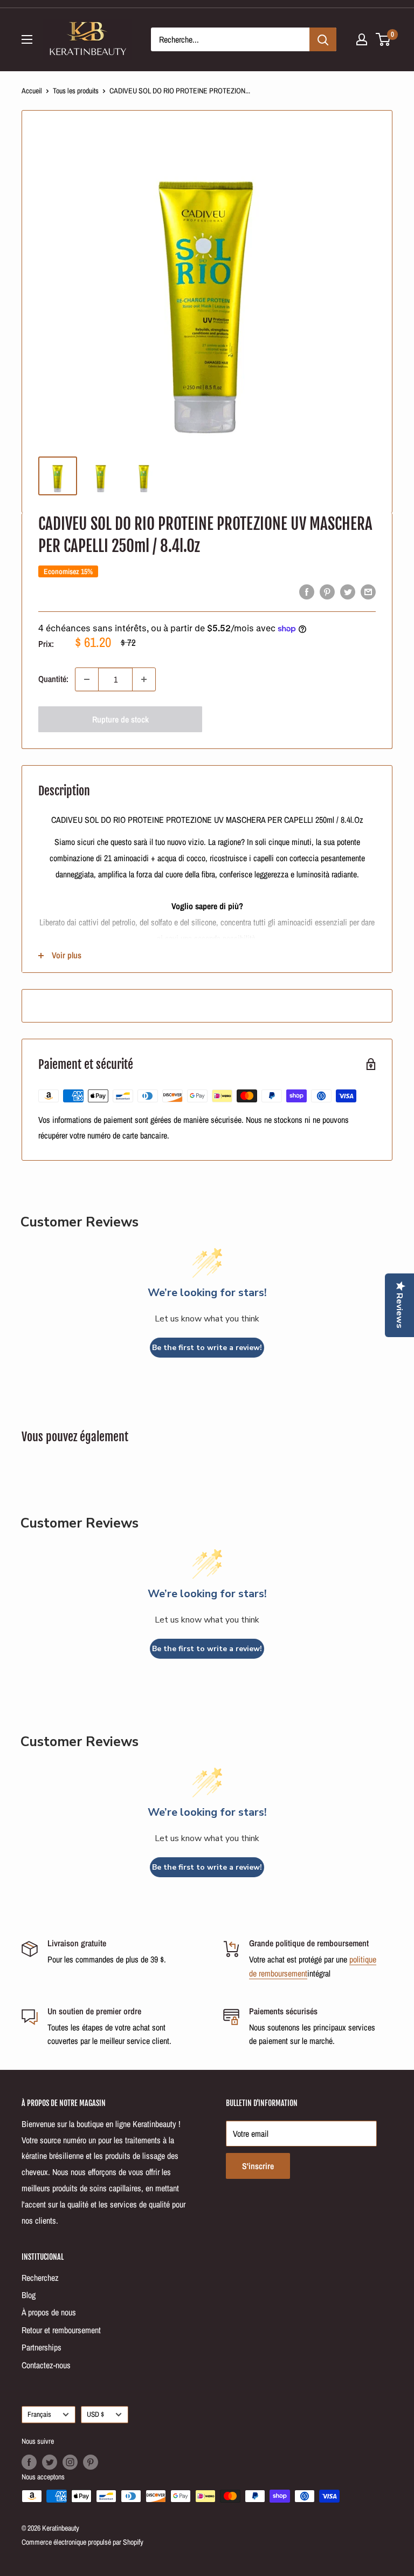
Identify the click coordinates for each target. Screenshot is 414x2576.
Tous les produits (76, 91)
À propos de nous (49, 2312)
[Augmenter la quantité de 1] (144, 679)
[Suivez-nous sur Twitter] (50, 2462)
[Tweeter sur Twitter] (348, 591)
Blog (29, 2295)
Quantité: (53, 679)
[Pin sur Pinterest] (327, 591)
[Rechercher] (323, 39)
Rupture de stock (120, 719)
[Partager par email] (368, 591)
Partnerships (42, 2347)
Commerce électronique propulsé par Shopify (82, 2542)
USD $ (95, 2414)
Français (39, 2414)
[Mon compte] (362, 39)
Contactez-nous (46, 2365)
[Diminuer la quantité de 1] (87, 679)
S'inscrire (258, 2166)
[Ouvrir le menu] (27, 39)
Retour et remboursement (61, 2330)
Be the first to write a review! (207, 1348)
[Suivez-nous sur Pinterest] (91, 2462)
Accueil (32, 91)
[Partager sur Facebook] (307, 591)
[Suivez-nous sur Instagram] (70, 2462)
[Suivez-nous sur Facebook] (29, 2462)
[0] (384, 39)
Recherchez (40, 2278)
